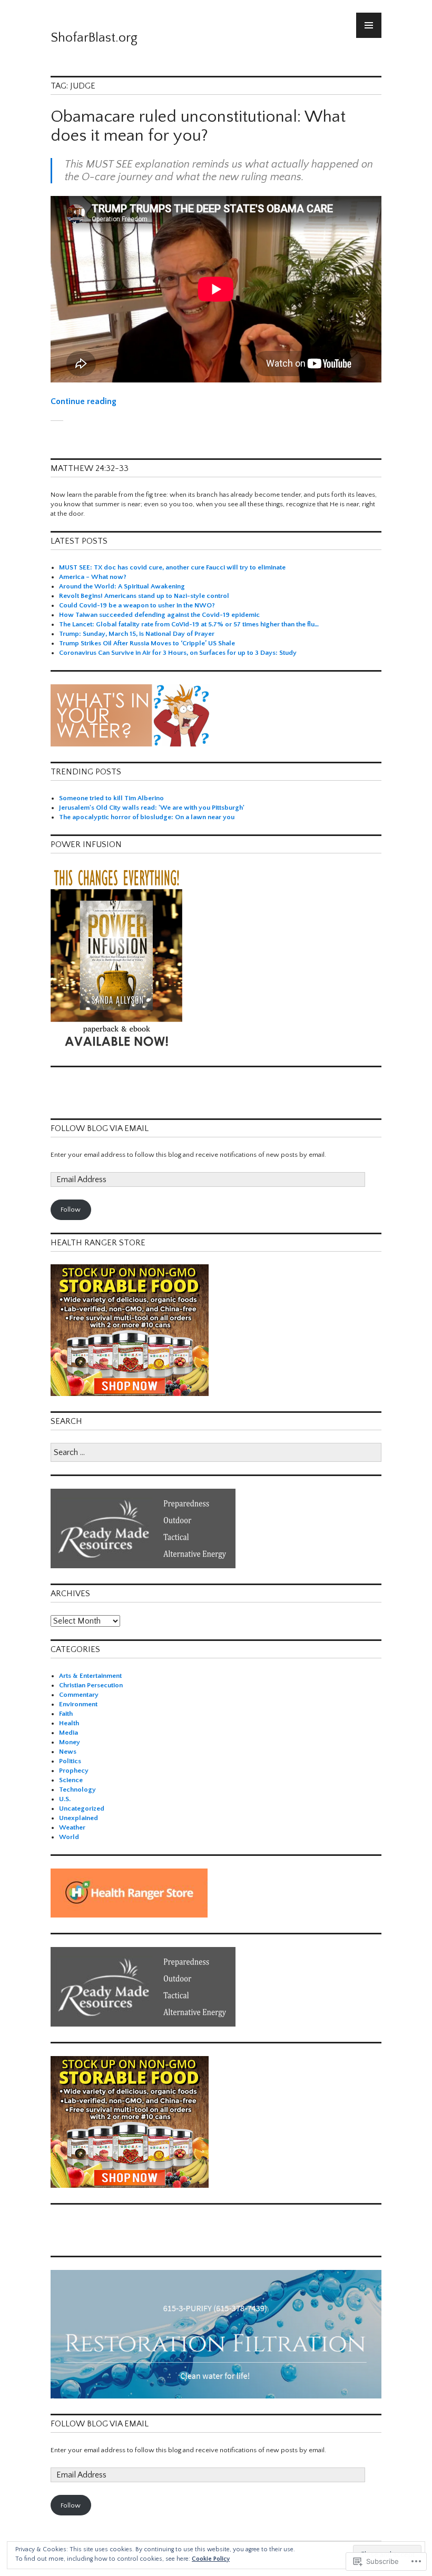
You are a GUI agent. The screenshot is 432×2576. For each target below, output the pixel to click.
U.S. (65, 1799)
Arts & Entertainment (90, 1676)
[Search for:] (216, 1453)
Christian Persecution (91, 1685)
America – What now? (93, 577)
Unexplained (78, 1818)
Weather (72, 1827)
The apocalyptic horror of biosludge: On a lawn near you (147, 817)
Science (71, 1780)
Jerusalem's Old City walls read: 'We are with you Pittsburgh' (152, 808)
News (68, 1752)
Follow (71, 1210)
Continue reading (84, 401)
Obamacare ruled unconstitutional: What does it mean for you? (198, 126)
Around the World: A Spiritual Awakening (122, 586)
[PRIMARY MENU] (369, 25)
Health (69, 1723)
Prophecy (74, 1771)
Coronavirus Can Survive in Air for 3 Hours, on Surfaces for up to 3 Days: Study (178, 653)
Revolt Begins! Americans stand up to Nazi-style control (144, 596)
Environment (78, 1704)
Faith (66, 1714)
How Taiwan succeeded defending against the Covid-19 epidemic (159, 615)
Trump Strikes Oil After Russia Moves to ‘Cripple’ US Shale (147, 643)
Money (70, 1742)
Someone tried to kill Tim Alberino (111, 798)
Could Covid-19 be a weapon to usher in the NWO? (137, 605)
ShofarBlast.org (94, 38)
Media (68, 1733)
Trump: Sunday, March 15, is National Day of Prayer (137, 634)
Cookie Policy (211, 2559)
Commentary (79, 1695)
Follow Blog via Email (100, 1128)
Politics (70, 1761)
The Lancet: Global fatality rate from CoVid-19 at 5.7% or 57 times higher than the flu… (189, 624)
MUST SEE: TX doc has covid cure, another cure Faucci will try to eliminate (172, 567)
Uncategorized (82, 1808)
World (69, 1837)
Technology (77, 1790)
